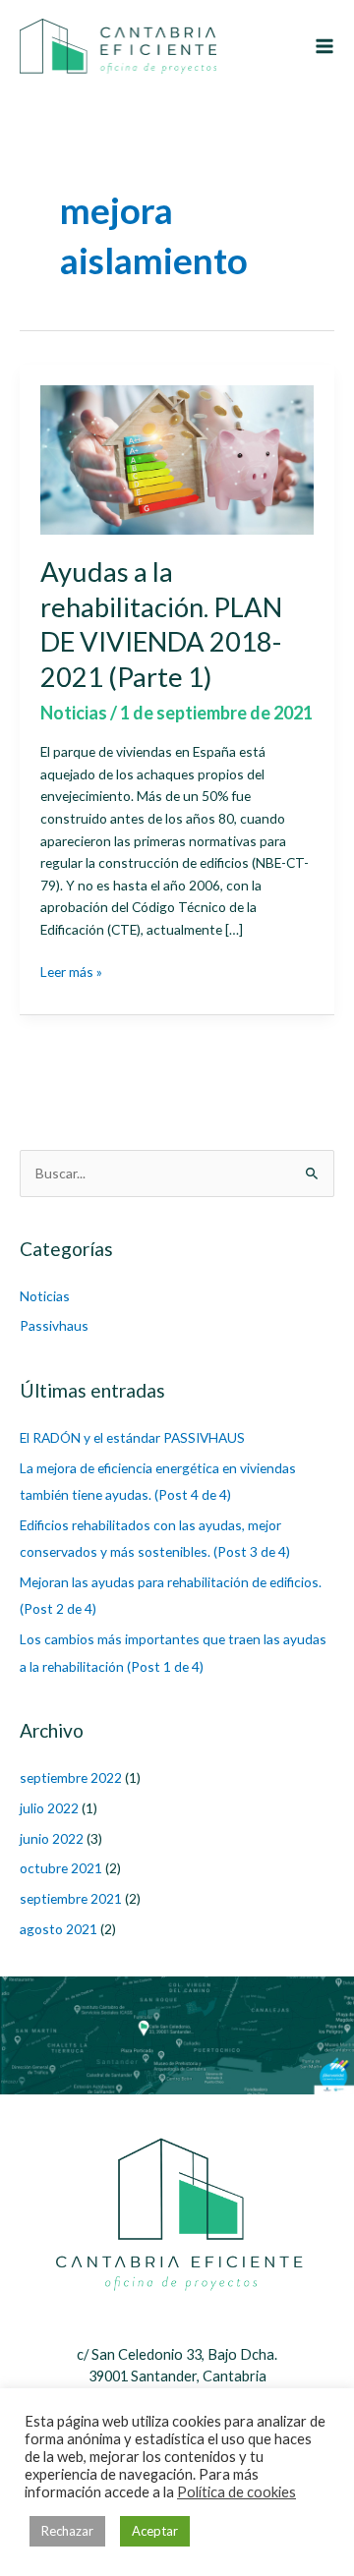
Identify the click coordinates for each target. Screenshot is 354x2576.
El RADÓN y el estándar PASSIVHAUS (132, 1437)
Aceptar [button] (155, 2531)
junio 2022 (52, 1838)
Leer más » (71, 973)
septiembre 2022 (71, 1777)
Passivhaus (54, 1325)
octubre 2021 (61, 1868)
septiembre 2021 (71, 1898)
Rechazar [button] (67, 2531)
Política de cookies (236, 2492)
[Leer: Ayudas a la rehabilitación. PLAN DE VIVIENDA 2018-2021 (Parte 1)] (177, 458)
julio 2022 (49, 1808)
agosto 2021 (59, 1929)
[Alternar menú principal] (325, 46)
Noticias (74, 713)
